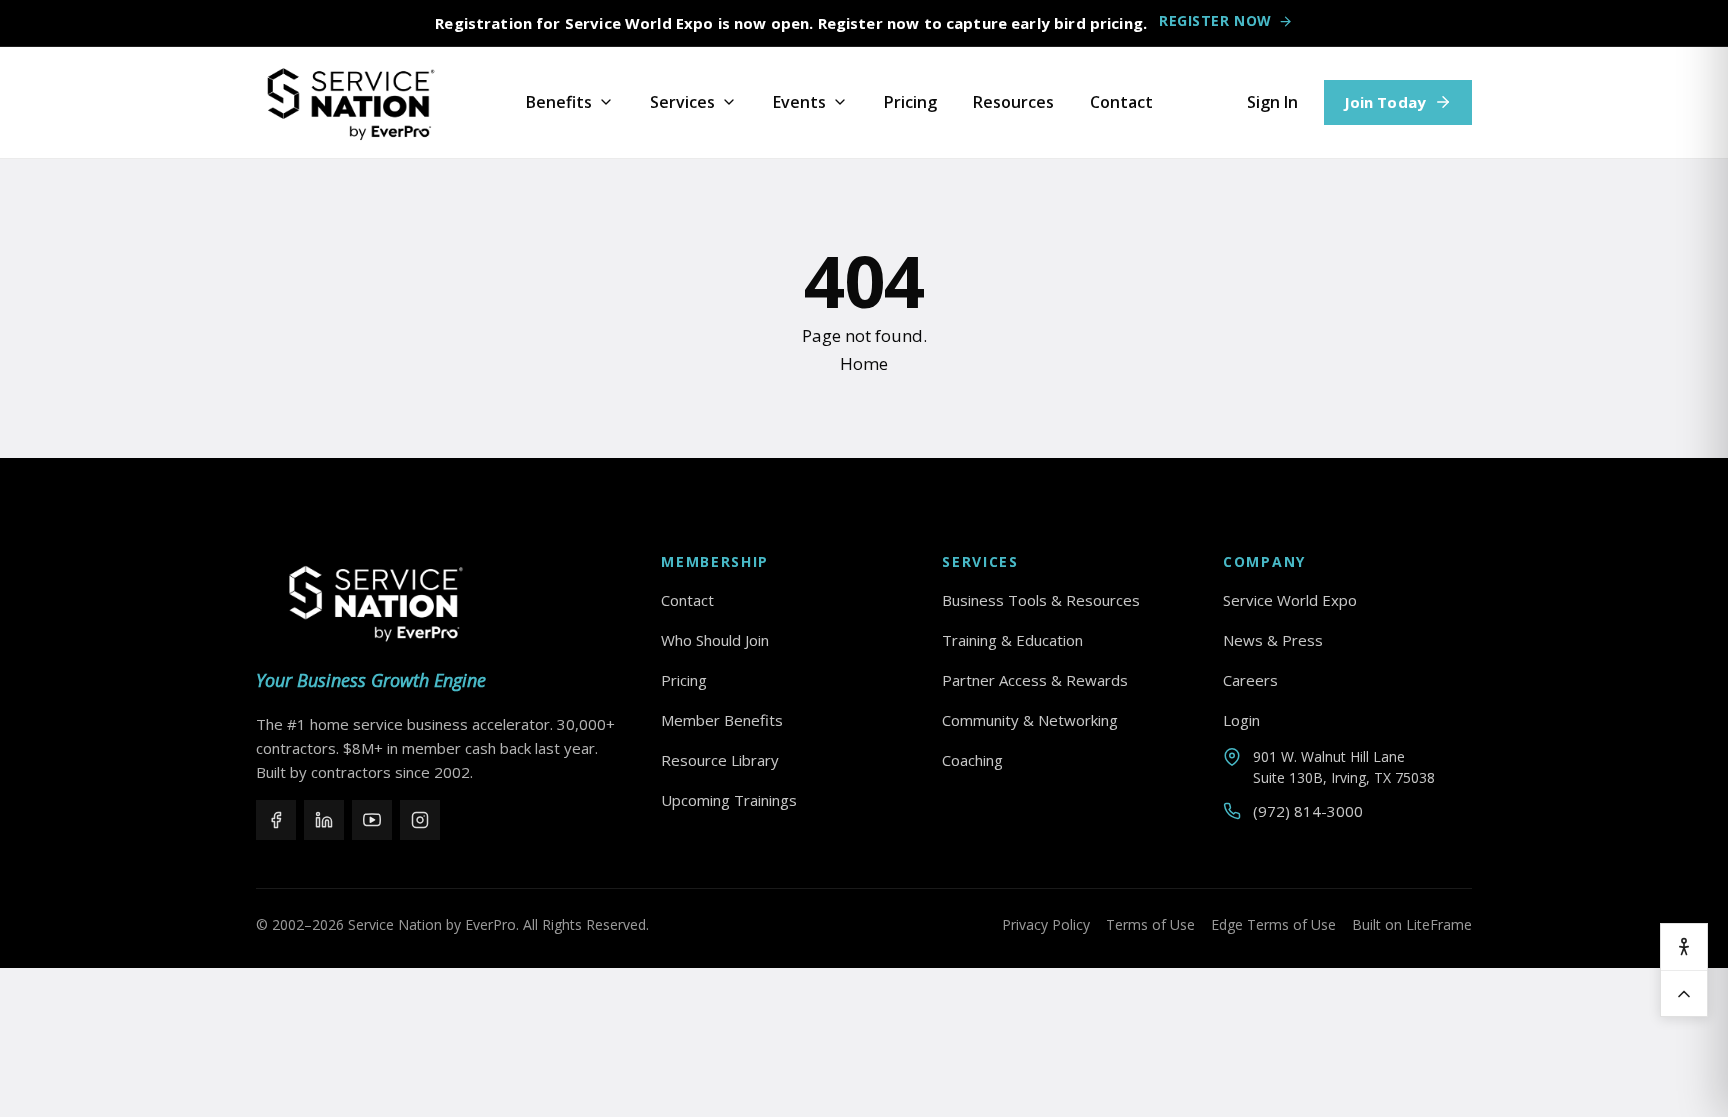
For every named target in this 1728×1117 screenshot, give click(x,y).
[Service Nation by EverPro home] (351, 103)
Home (864, 363)
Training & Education (1012, 640)
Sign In (1272, 102)
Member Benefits (722, 720)
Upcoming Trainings (729, 800)
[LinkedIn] (324, 820)
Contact (1121, 102)
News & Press (1273, 640)
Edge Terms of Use (1273, 924)
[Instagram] (420, 820)
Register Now (1215, 20)
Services (682, 102)
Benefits (559, 102)
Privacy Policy (1046, 924)
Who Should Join (715, 640)
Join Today (1385, 102)
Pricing (910, 102)
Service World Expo (1290, 600)
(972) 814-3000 (1308, 811)
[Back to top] (1684, 993)
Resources (1013, 102)
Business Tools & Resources (1041, 600)
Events (799, 102)
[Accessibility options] (1684, 947)
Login (1241, 720)
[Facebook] (276, 820)
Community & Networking (1030, 720)
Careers (1250, 680)
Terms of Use (1150, 924)
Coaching (972, 760)
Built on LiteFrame (1412, 924)
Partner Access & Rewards (1035, 680)
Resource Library (720, 760)
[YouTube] (372, 820)
